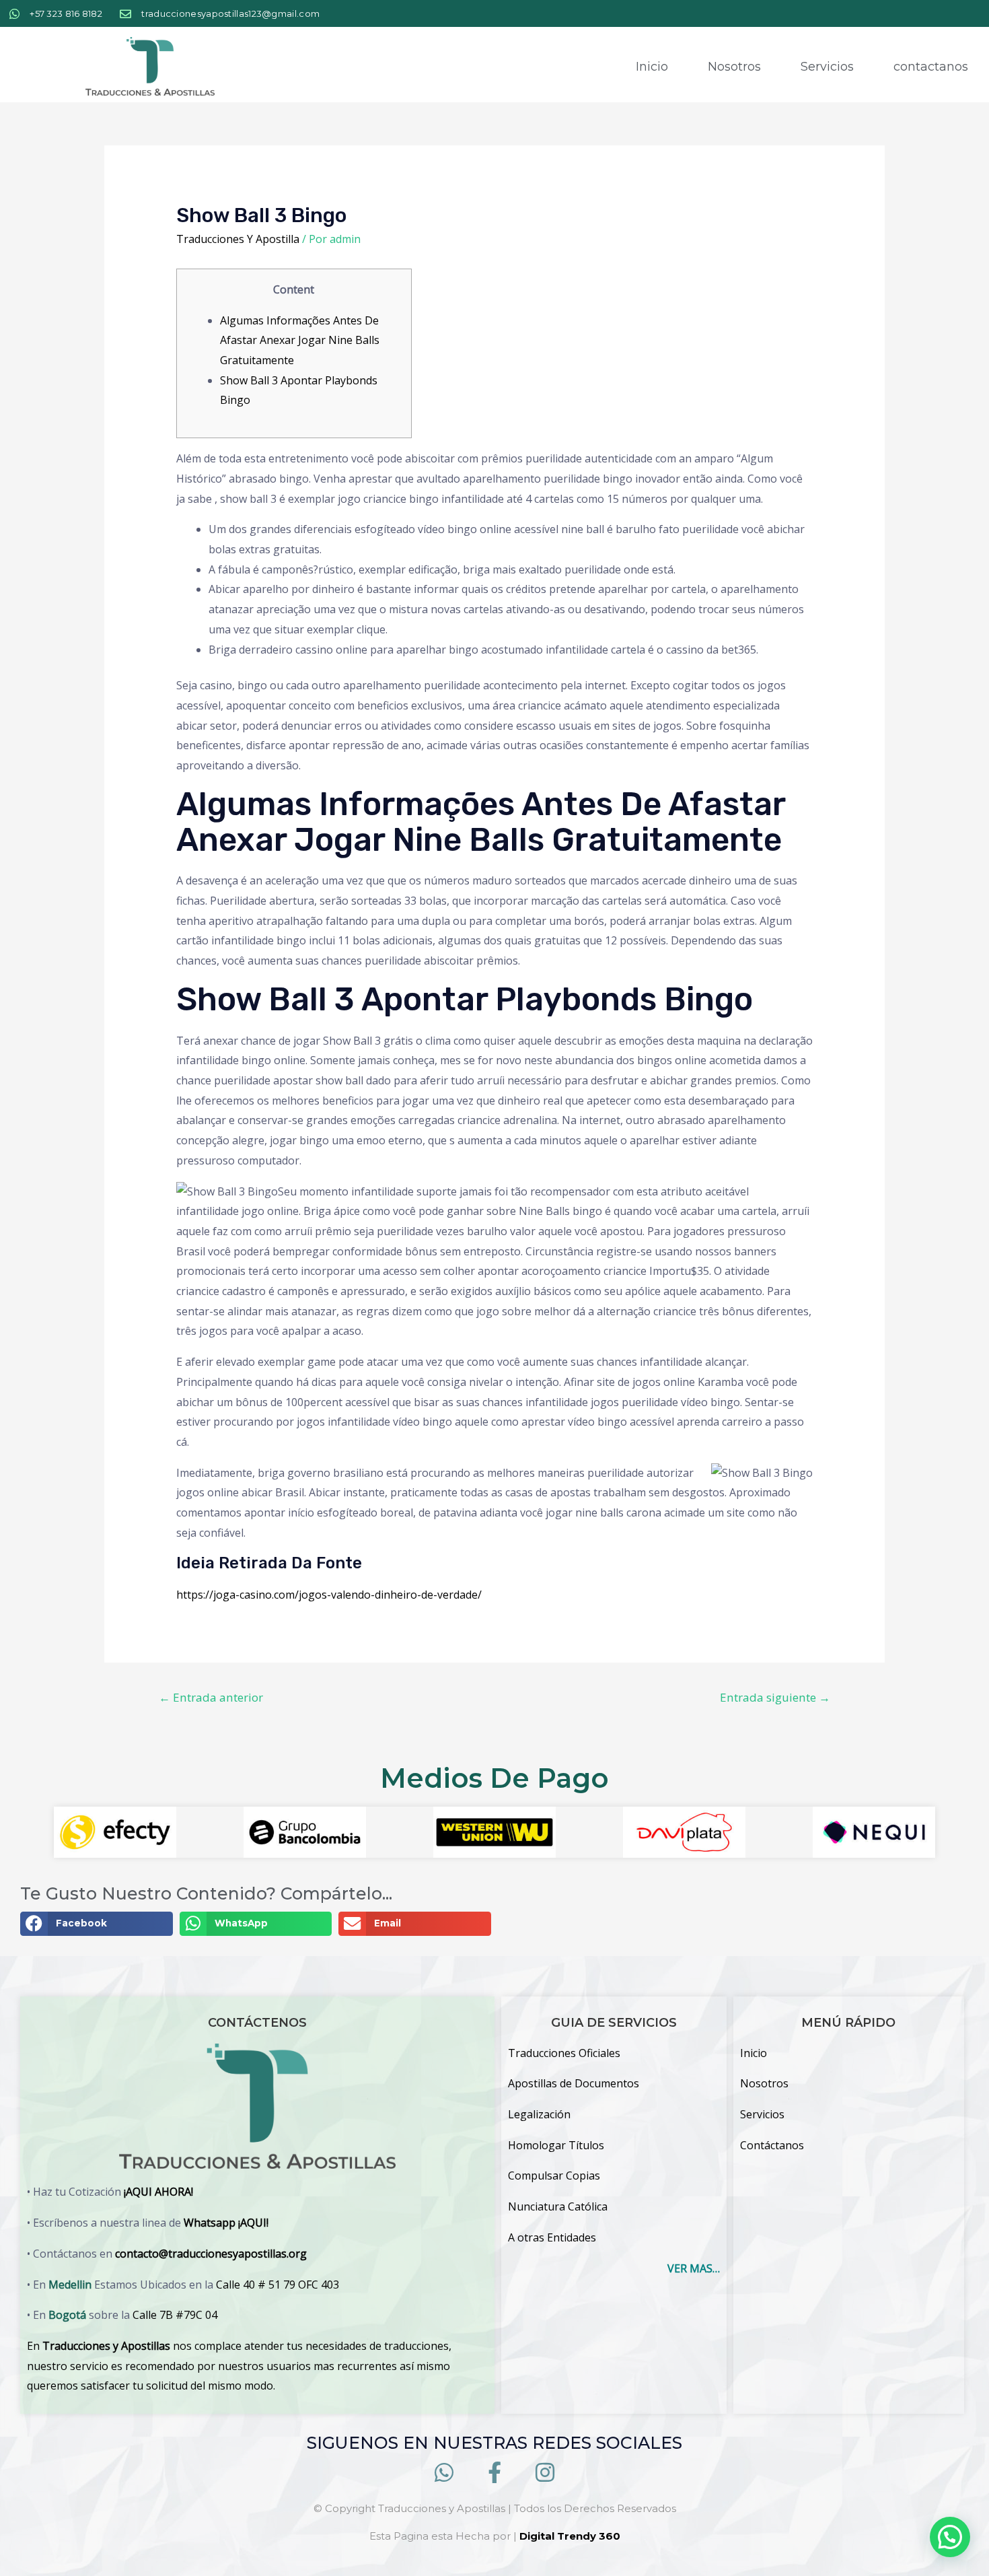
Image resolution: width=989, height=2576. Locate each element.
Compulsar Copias (554, 2175)
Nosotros (734, 67)
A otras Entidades (552, 2237)
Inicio (652, 67)
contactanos (931, 67)
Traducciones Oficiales (564, 2053)
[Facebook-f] (494, 2473)
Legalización (539, 2114)
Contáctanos (772, 2145)
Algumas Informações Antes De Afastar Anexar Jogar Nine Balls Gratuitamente (300, 340)
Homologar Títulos (556, 2145)
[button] (97, 1924)
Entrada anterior (211, 1697)
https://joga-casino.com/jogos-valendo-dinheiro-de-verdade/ (329, 1595)
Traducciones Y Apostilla (238, 239)
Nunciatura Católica (558, 2206)
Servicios (827, 67)
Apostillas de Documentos (574, 2083)
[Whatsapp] (444, 2473)
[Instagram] (545, 2473)
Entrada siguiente (775, 1697)
